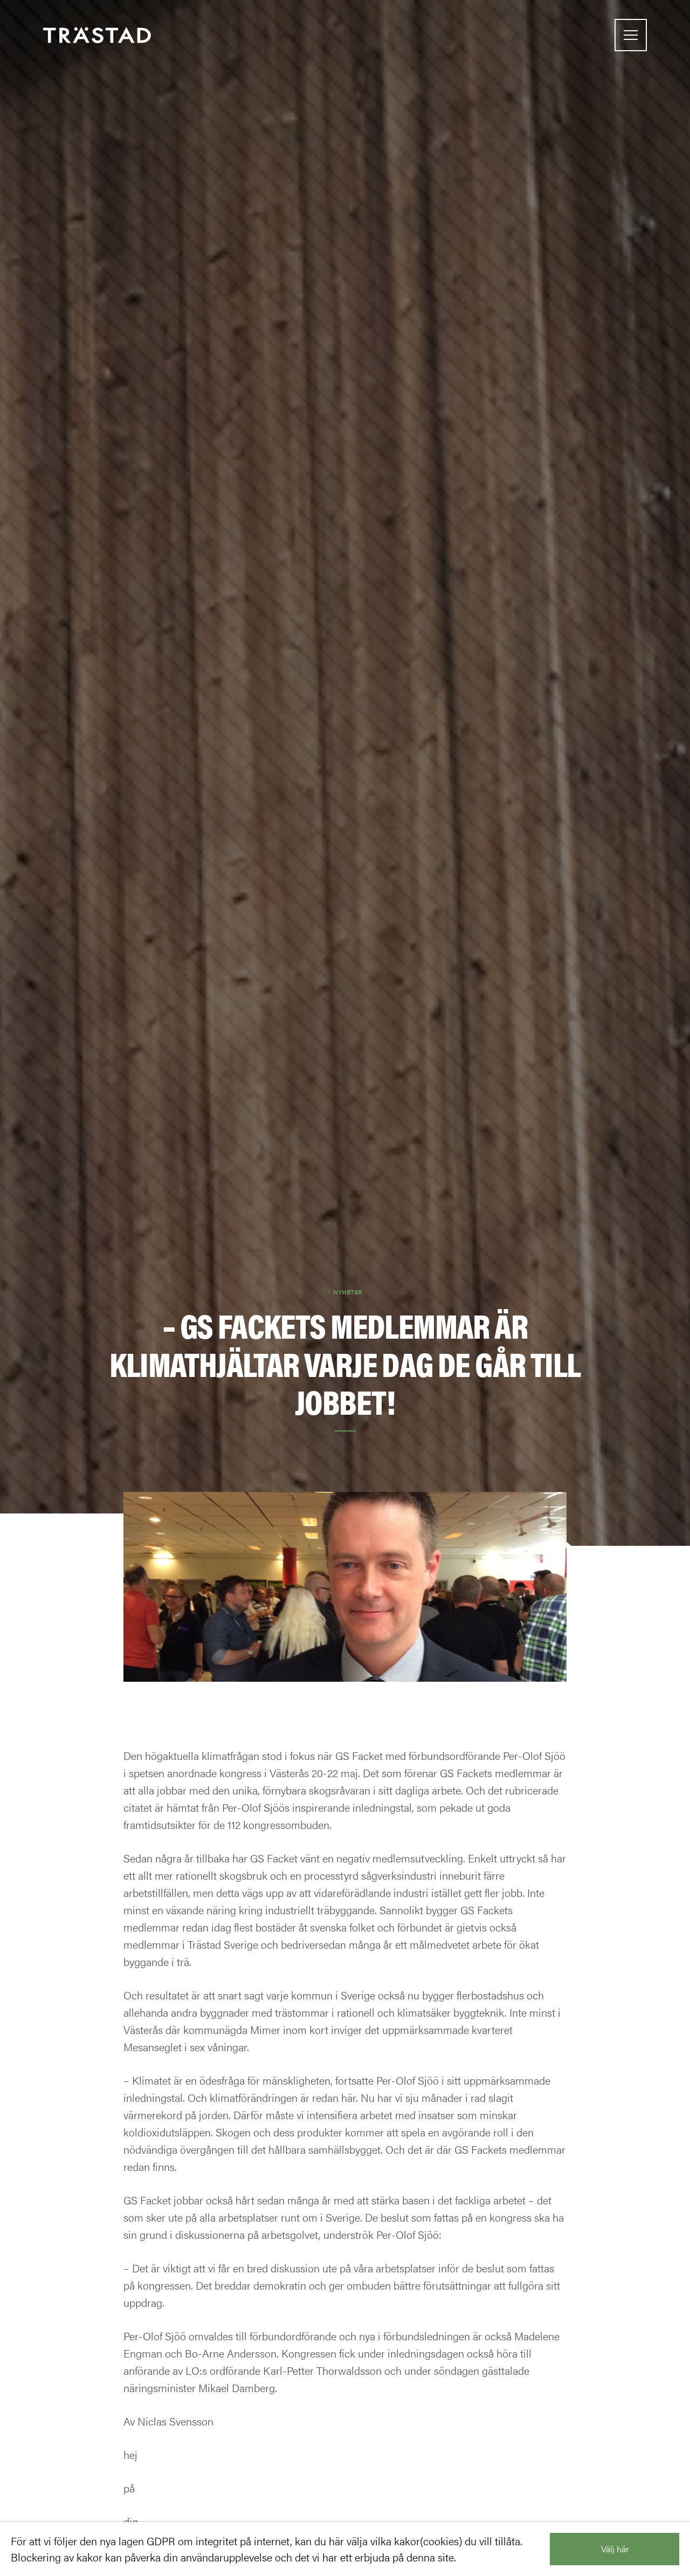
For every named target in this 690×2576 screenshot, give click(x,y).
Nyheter (348, 1292)
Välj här (615, 2549)
